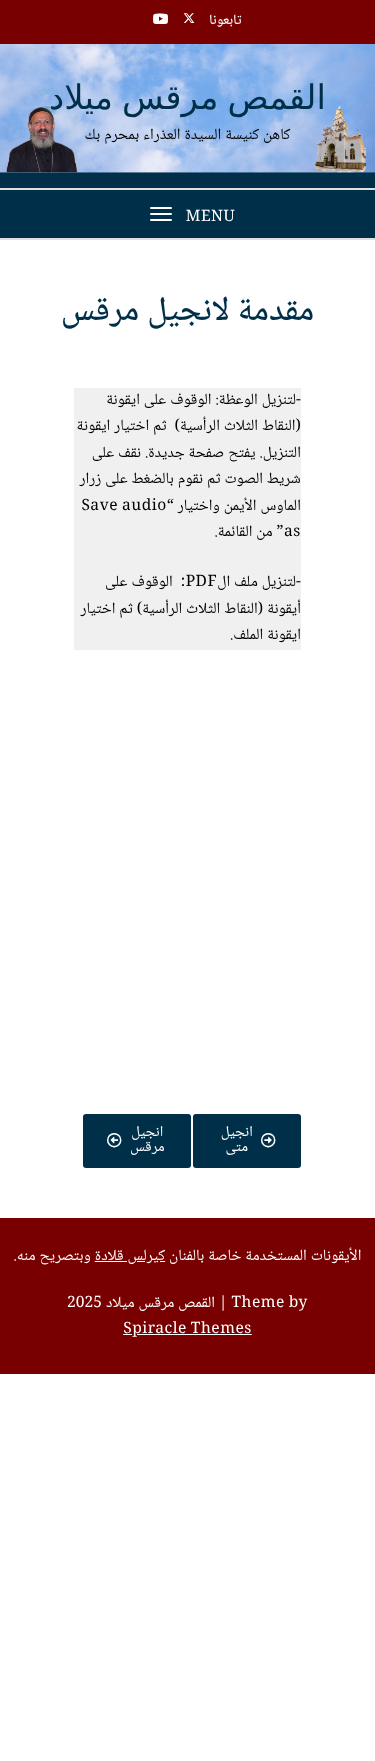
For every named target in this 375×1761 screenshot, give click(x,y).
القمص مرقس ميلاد (187, 100)
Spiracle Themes (187, 1330)
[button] (188, 733)
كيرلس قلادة (130, 1257)
